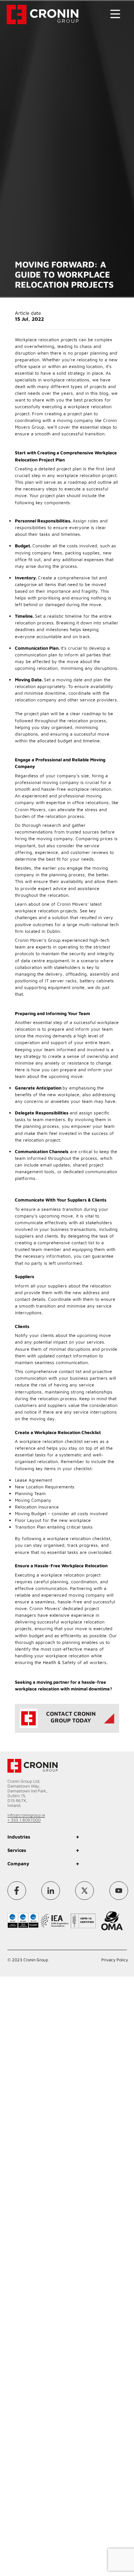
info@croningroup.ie (26, 1815)
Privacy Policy (115, 1956)
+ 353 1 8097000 (24, 1820)
